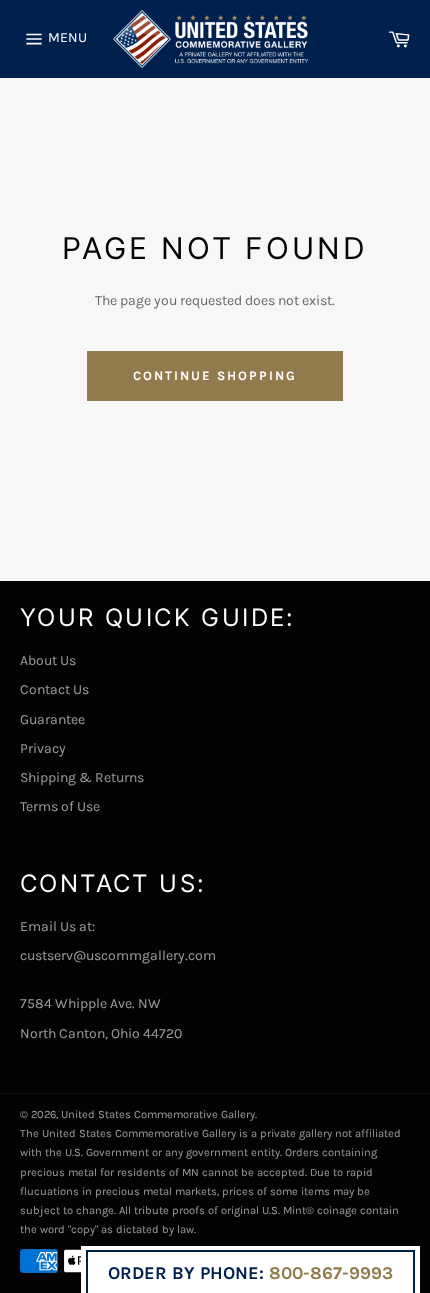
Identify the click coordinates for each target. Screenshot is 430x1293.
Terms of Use (60, 806)
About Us (48, 660)
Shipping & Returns (82, 777)
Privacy (43, 748)
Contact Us (54, 689)
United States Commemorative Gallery (158, 1114)
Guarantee (52, 719)
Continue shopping (214, 375)
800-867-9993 (331, 1273)
